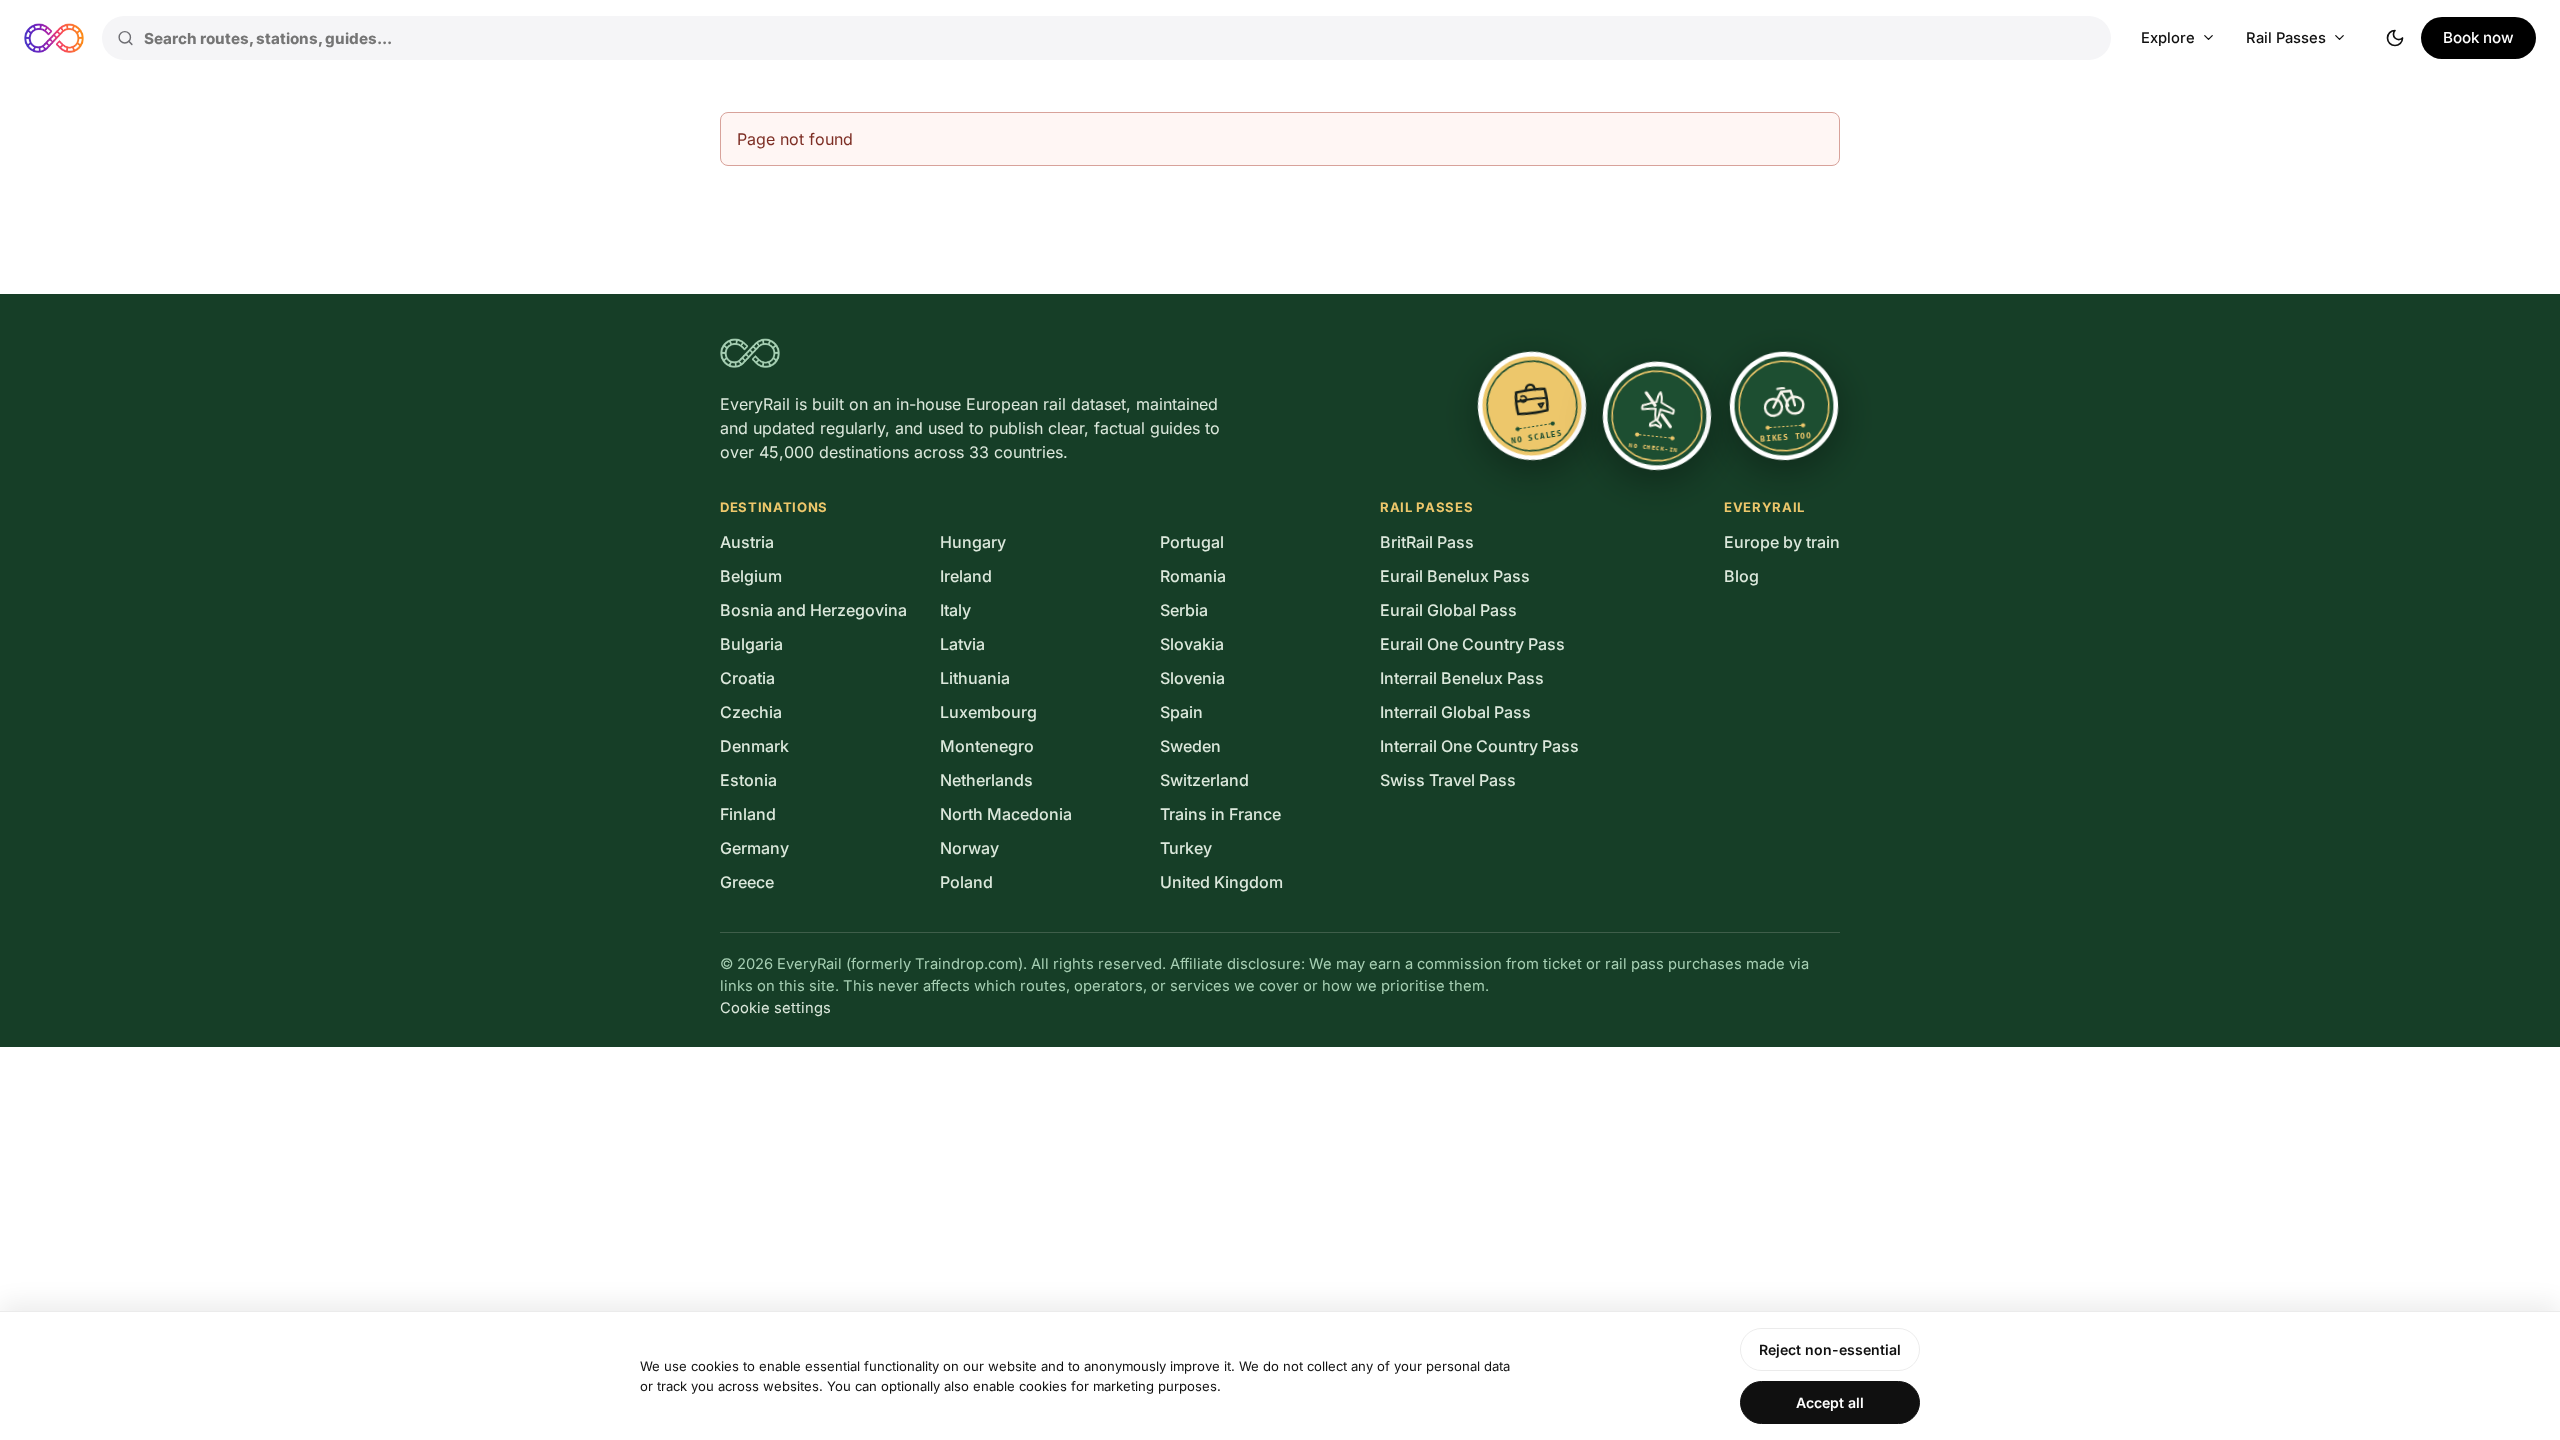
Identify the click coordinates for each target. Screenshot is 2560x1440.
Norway (969, 848)
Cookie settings (775, 1008)
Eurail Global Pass (1448, 610)
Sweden (1190, 746)
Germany (754, 848)
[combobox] (1106, 38)
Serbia (1184, 610)
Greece (747, 882)
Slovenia (1192, 678)
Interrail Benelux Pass (1462, 678)
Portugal (1192, 542)
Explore (2168, 38)
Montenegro (987, 746)
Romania (1193, 576)
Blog (1741, 576)
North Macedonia (1006, 814)
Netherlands (986, 780)
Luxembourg (988, 712)
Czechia (751, 712)
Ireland (966, 576)
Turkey (1186, 848)
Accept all (1830, 1402)
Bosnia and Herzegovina (813, 610)
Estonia (748, 780)
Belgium (751, 576)
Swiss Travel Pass (1448, 780)
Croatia (747, 678)
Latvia (962, 644)
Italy (955, 610)
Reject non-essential (1830, 1349)
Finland (748, 814)
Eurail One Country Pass (1472, 644)
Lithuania (975, 678)
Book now (2478, 37)
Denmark (754, 746)
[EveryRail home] (54, 38)
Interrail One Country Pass (1479, 746)
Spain (1181, 712)
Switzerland (1204, 780)
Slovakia (1192, 644)
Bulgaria (751, 644)
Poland (966, 882)
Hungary (973, 542)
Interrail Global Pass (1455, 712)
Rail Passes (2286, 38)
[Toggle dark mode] (2395, 38)
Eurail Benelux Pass (1455, 576)
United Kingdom (1221, 882)
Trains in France (1220, 814)
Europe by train (1782, 542)
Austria (747, 542)
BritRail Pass (1427, 542)
